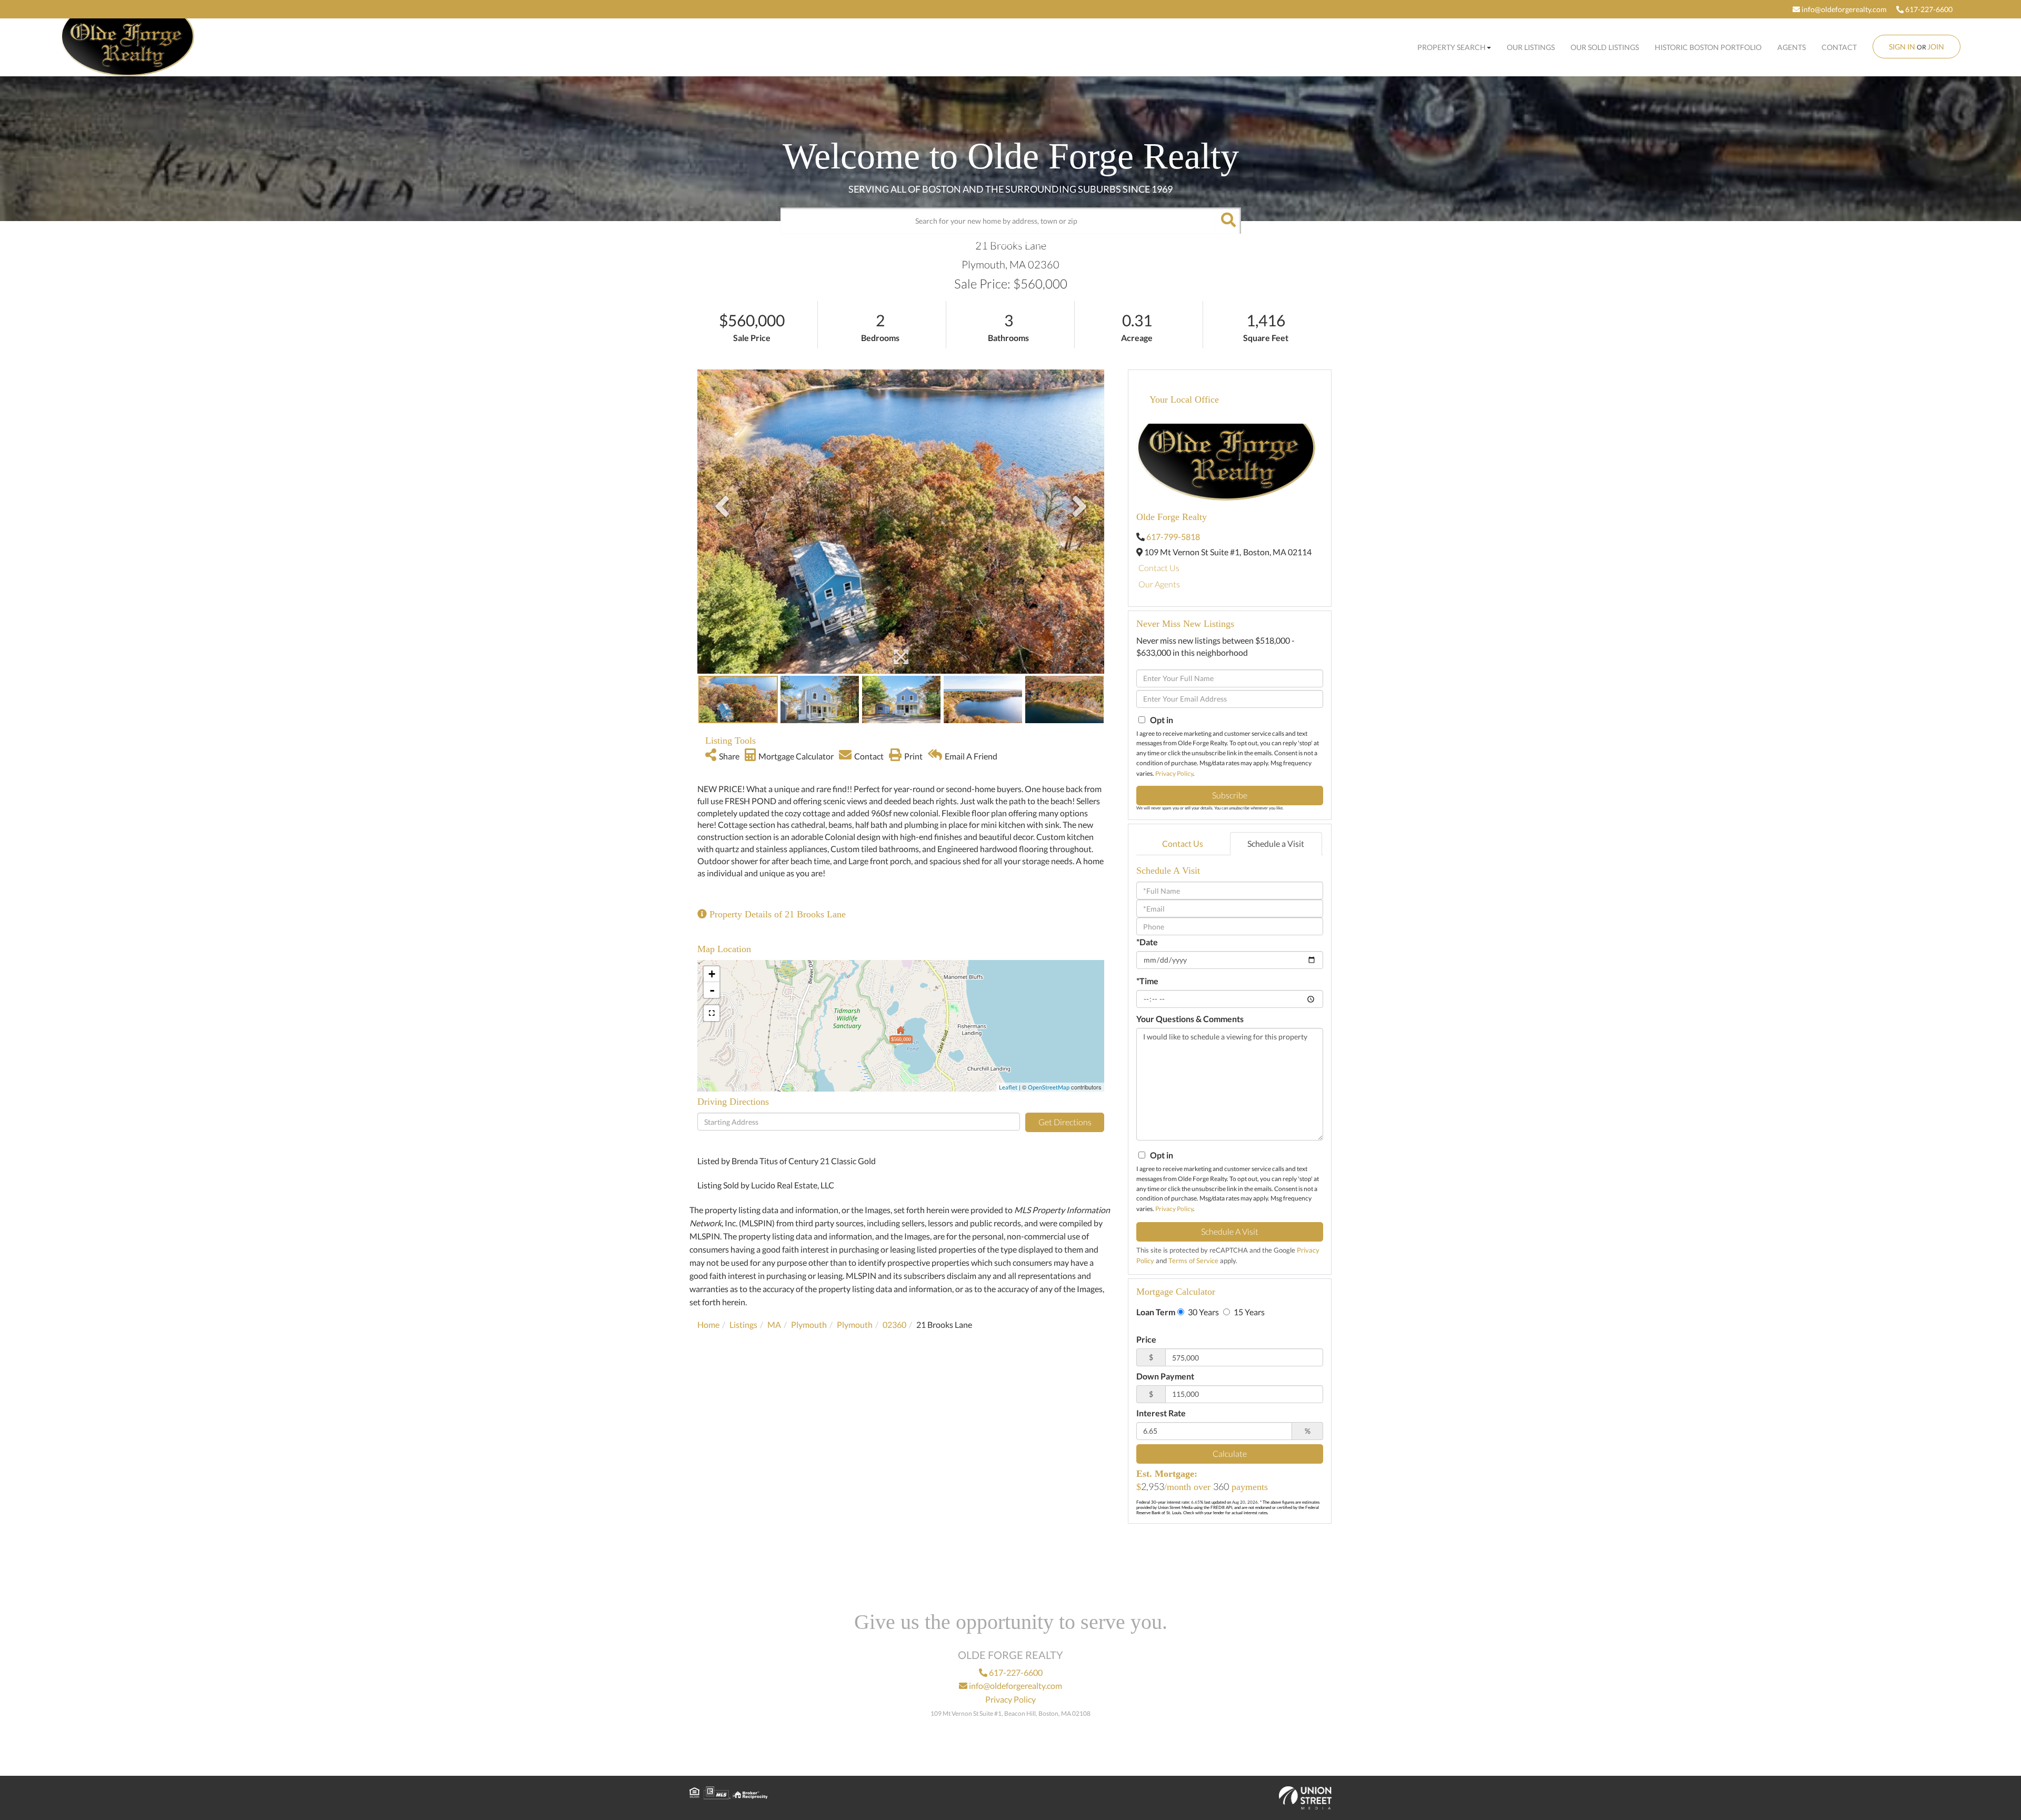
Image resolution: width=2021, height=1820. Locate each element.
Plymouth (809, 1324)
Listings (743, 1324)
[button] (1228, 221)
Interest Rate (1161, 1413)
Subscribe (1230, 795)
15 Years (1248, 1312)
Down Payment (1165, 1376)
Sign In (1902, 47)
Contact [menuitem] (1839, 47)
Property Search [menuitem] (1452, 47)
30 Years (1203, 1312)
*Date (1147, 942)
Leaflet (1008, 1087)
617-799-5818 (1173, 537)
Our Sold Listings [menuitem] (1605, 47)
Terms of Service (1193, 1261)
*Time (1147, 981)
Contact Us (1159, 568)
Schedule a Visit (1276, 843)
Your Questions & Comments (1190, 1019)
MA (774, 1324)
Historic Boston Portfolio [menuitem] (1708, 47)
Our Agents (1159, 584)
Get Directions (1065, 1122)
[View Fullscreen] (712, 1013)
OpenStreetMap (1049, 1087)
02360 (894, 1324)
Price (1146, 1339)
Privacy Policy (1174, 773)
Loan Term (1156, 1312)
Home (708, 1324)
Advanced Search (1008, 242)
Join (1936, 47)
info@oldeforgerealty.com (1843, 9)
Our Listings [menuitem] (1531, 47)
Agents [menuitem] (1792, 47)
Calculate (1230, 1453)
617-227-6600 (1928, 9)
